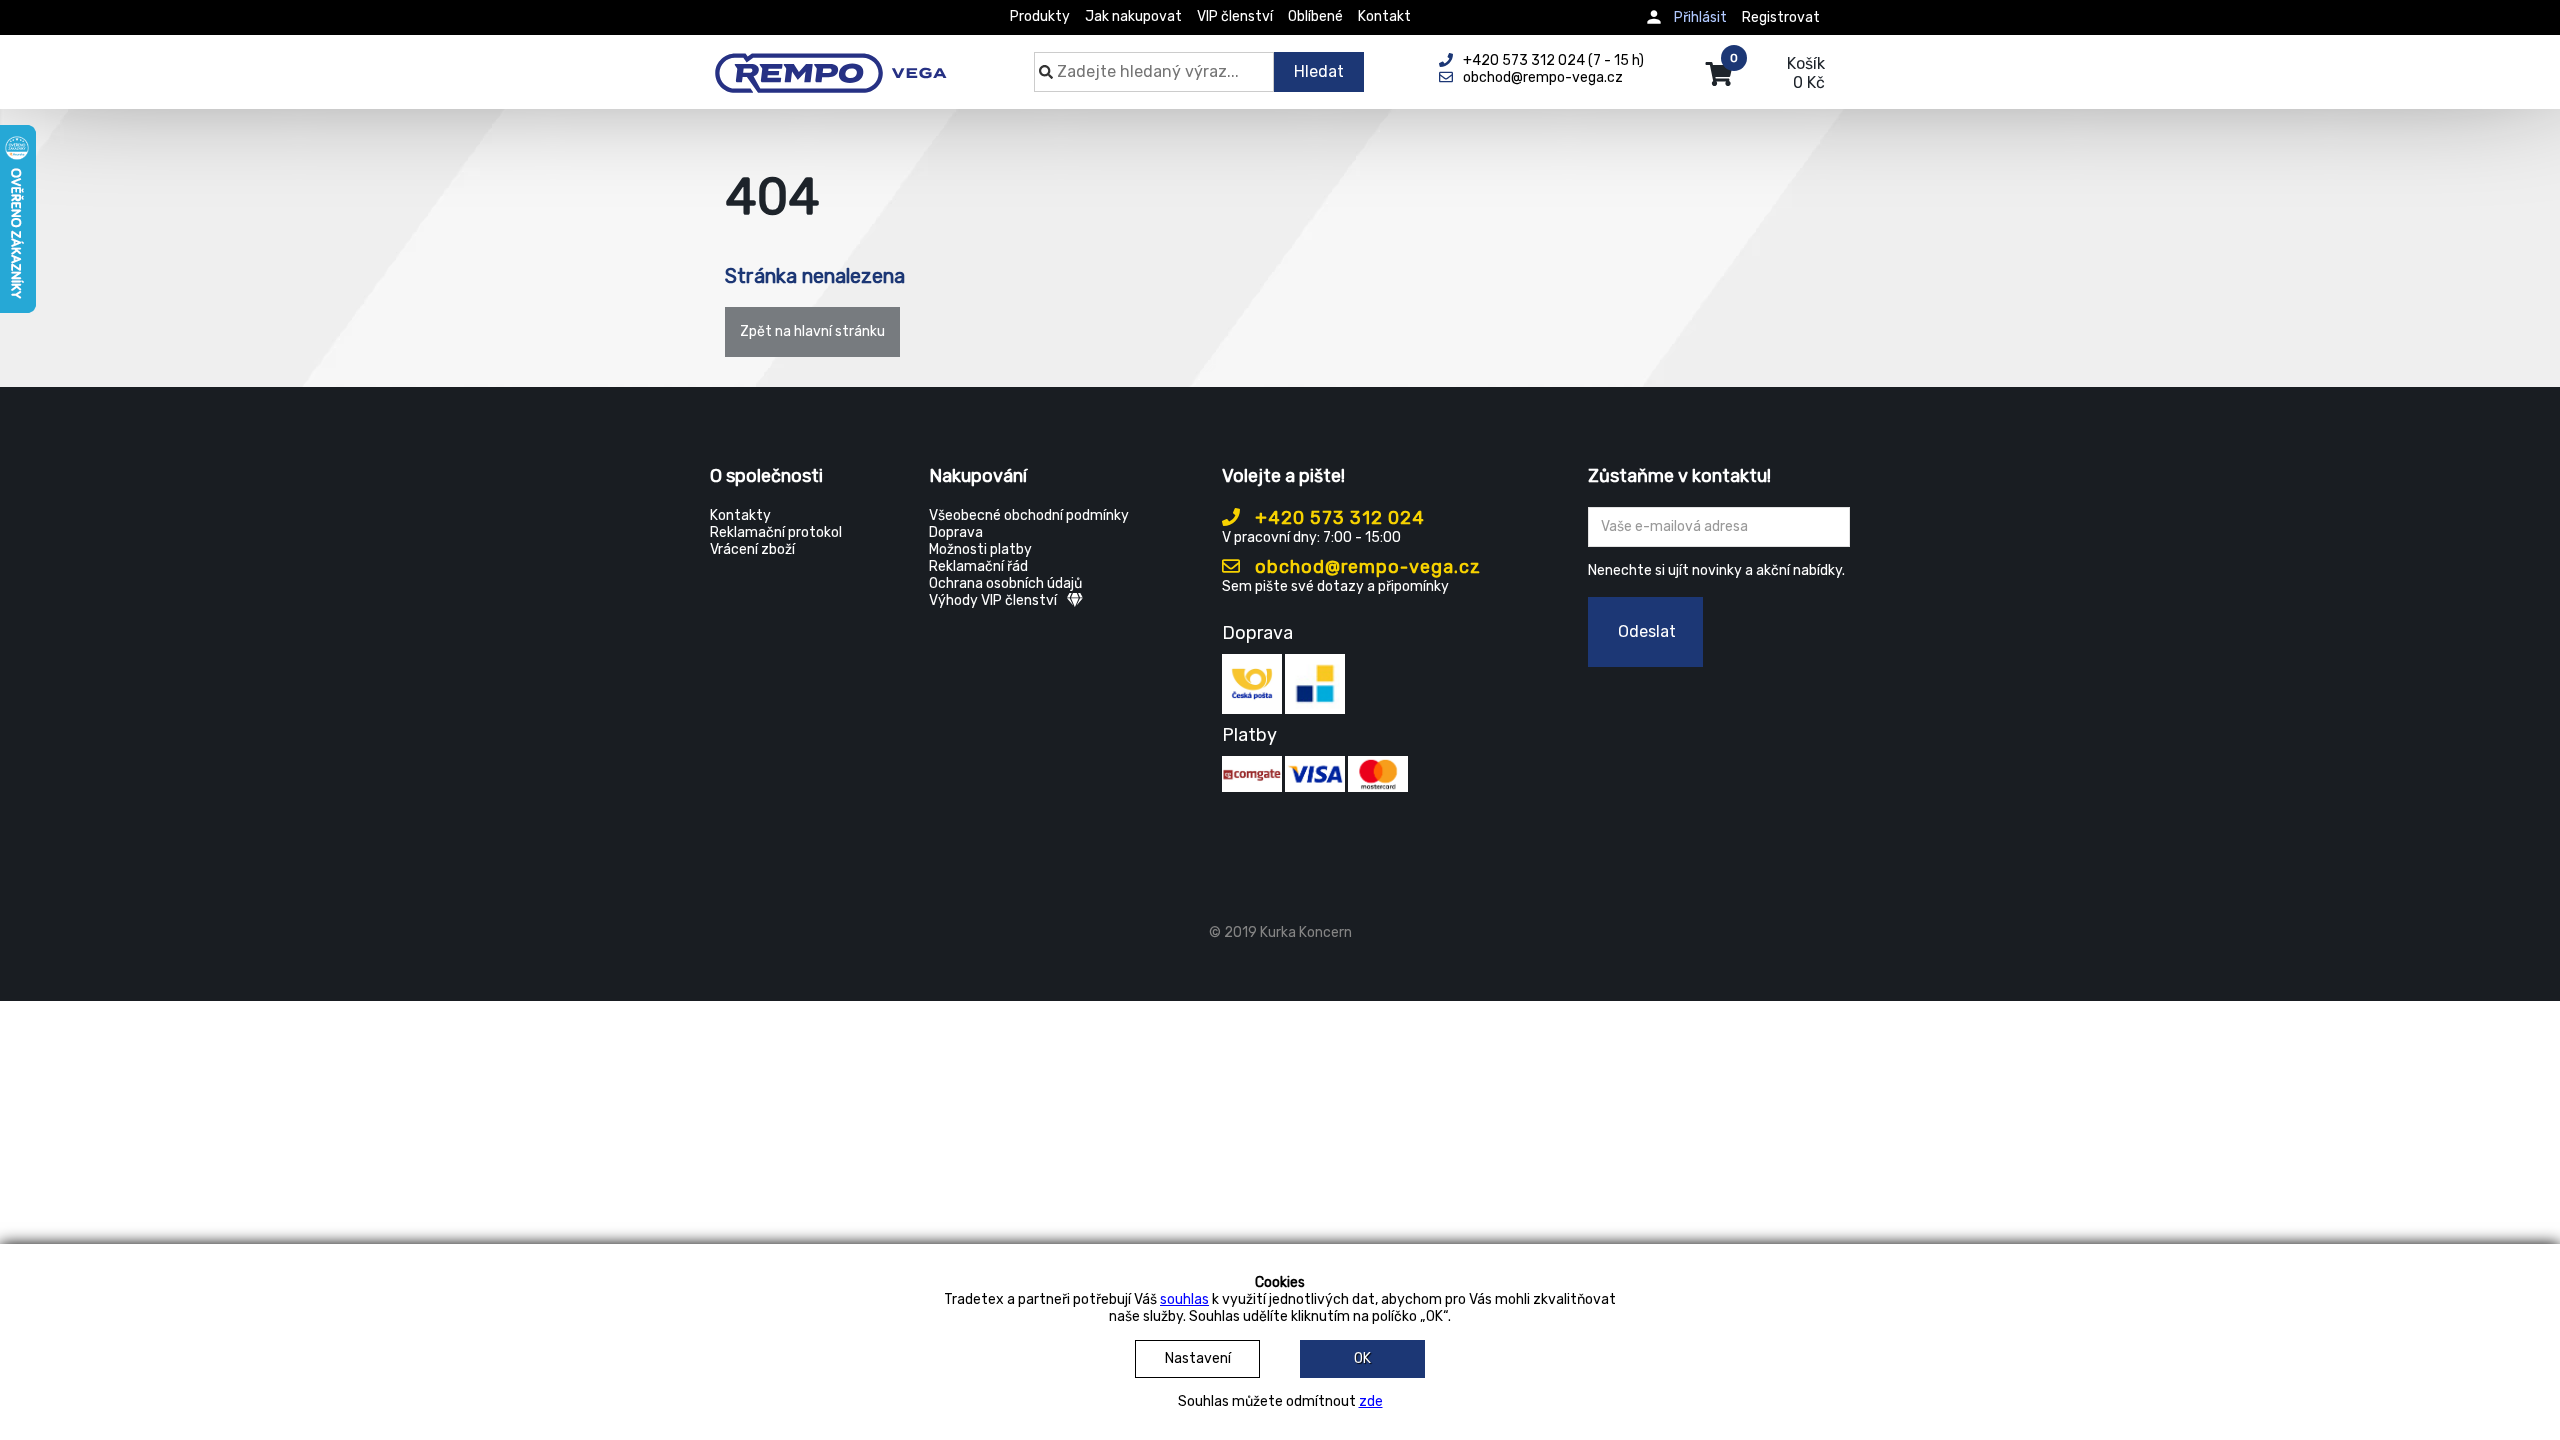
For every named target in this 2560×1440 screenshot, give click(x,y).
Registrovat (1781, 17)
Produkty (1040, 16)
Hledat (1319, 71)
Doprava (956, 532)
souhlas (1184, 1299)
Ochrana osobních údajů (1005, 583)
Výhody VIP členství (993, 600)
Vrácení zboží (752, 549)
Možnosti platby (980, 549)
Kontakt (1384, 16)
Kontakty (740, 515)
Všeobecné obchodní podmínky (1029, 515)
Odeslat (1647, 631)
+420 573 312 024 (1337, 518)
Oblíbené (1315, 16)
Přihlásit (1700, 17)
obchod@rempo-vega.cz (1365, 567)
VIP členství (1235, 16)
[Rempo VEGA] (830, 62)
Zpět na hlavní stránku (812, 331)
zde (1371, 1401)
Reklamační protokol (776, 532)
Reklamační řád (978, 566)
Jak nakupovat (1133, 16)
